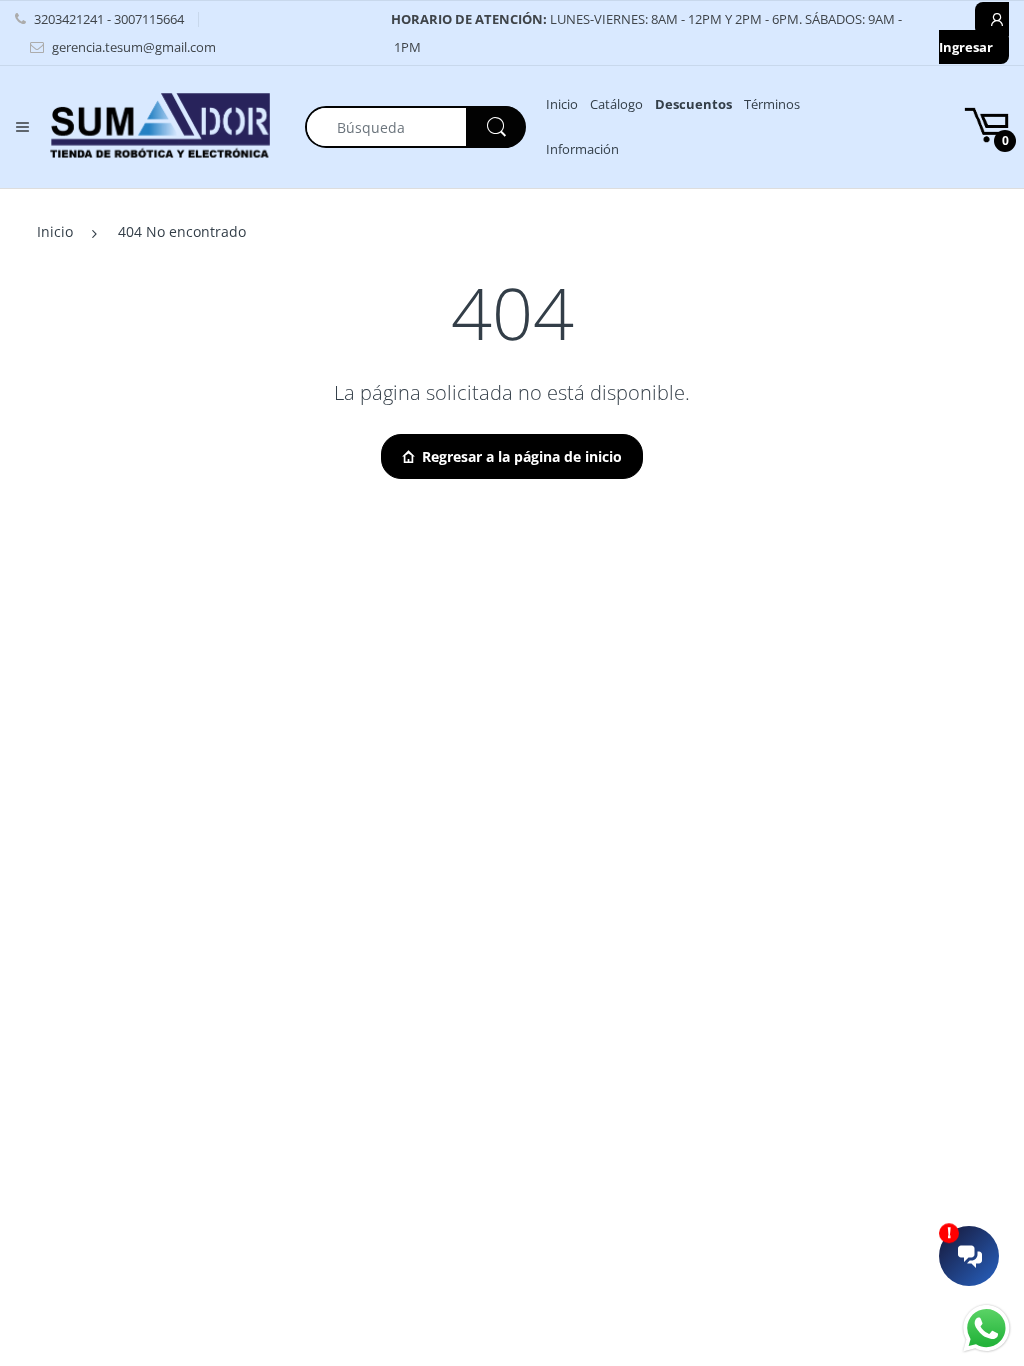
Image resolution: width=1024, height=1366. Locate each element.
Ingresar (966, 47)
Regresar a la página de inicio (522, 456)
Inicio (55, 231)
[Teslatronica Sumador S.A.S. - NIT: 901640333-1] (160, 125)
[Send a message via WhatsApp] (986, 1328)
